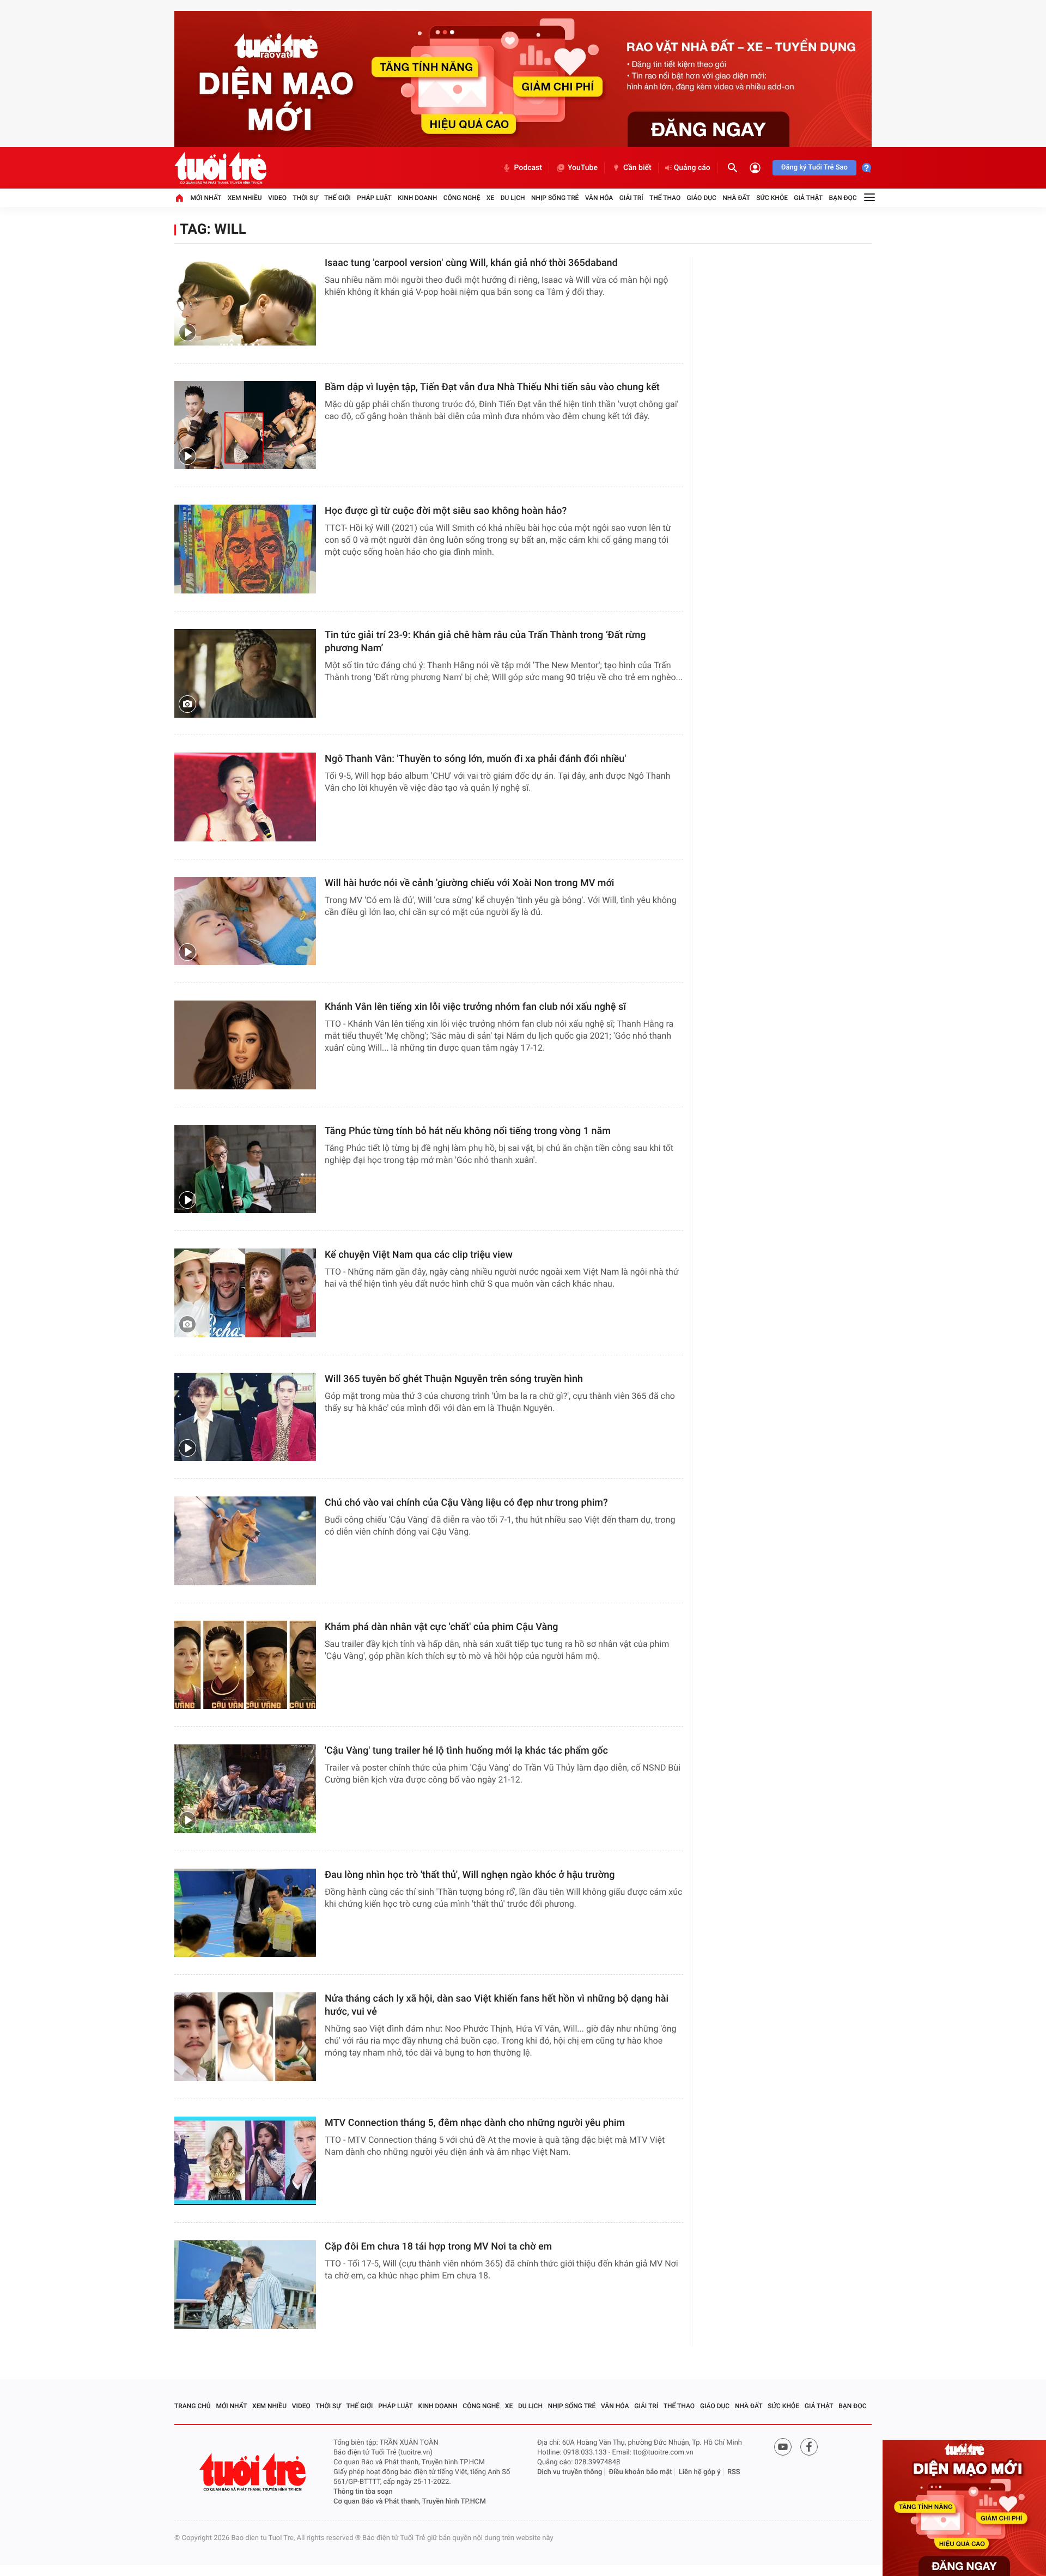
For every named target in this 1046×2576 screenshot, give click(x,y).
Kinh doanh (417, 198)
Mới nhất (206, 198)
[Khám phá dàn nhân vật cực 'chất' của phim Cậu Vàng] (245, 1665)
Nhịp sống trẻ (555, 198)
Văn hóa (599, 198)
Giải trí (631, 198)
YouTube (583, 168)
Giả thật (808, 198)
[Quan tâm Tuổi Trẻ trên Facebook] (809, 2447)
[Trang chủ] (179, 198)
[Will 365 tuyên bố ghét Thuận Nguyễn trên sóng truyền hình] (245, 1417)
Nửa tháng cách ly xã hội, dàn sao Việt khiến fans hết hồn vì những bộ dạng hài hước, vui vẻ (497, 2005)
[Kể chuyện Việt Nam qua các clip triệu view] (245, 1293)
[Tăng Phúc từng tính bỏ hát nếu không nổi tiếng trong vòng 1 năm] (245, 1169)
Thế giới (337, 198)
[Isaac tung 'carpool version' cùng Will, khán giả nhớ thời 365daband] (245, 301)
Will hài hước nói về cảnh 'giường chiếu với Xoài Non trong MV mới (469, 883)
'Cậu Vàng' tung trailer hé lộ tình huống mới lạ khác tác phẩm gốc (466, 1751)
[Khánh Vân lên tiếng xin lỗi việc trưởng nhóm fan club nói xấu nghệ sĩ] (245, 1045)
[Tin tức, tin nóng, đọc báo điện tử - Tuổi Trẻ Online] (220, 168)
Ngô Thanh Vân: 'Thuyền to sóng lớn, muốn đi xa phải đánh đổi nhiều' (475, 759)
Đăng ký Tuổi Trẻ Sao (814, 168)
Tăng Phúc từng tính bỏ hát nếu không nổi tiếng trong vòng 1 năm (468, 1131)
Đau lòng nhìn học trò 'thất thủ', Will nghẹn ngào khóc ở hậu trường (470, 1875)
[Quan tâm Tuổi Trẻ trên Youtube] (783, 2447)
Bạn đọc (843, 198)
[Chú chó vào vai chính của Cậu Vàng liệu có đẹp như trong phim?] (245, 1541)
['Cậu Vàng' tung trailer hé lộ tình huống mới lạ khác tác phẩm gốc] (245, 1789)
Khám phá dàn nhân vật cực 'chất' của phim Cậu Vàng (442, 1627)
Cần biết (637, 168)
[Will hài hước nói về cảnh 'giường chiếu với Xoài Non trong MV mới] (245, 921)
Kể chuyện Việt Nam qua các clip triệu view (419, 1255)
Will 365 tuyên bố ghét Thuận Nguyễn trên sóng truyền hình (454, 1379)
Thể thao (665, 198)
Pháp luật (374, 198)
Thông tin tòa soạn (363, 2492)
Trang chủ (193, 2406)
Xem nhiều (245, 198)
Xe (490, 198)
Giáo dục (702, 198)
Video (277, 198)
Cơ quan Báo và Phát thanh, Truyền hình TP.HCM (410, 2502)
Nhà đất (736, 198)
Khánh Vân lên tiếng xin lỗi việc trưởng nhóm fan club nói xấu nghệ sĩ (475, 1007)
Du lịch (513, 198)
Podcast (528, 168)
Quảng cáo (692, 168)
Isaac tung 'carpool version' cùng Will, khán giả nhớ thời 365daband (471, 263)
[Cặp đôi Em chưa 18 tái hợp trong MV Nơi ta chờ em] (245, 2285)
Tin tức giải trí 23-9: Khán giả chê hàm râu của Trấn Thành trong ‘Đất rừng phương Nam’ (485, 642)
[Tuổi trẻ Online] (254, 2472)
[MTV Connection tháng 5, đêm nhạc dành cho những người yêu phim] (245, 2161)
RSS (734, 2472)
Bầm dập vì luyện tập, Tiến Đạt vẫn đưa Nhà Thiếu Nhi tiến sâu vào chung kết (492, 387)
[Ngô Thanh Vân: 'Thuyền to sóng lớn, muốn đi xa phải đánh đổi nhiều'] (245, 797)
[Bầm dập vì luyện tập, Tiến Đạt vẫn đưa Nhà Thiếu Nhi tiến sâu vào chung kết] (245, 425)
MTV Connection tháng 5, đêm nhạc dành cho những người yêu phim (475, 2123)
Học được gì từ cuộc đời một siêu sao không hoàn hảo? (446, 511)
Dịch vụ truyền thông (570, 2472)
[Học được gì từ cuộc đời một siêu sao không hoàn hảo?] (245, 549)
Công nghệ (462, 198)
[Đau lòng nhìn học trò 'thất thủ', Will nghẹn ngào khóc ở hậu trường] (245, 1913)
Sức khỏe (772, 198)
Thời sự (305, 198)
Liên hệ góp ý (700, 2472)
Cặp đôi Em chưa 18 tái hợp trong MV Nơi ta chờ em (438, 2247)
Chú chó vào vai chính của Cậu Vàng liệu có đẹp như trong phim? (466, 1503)
